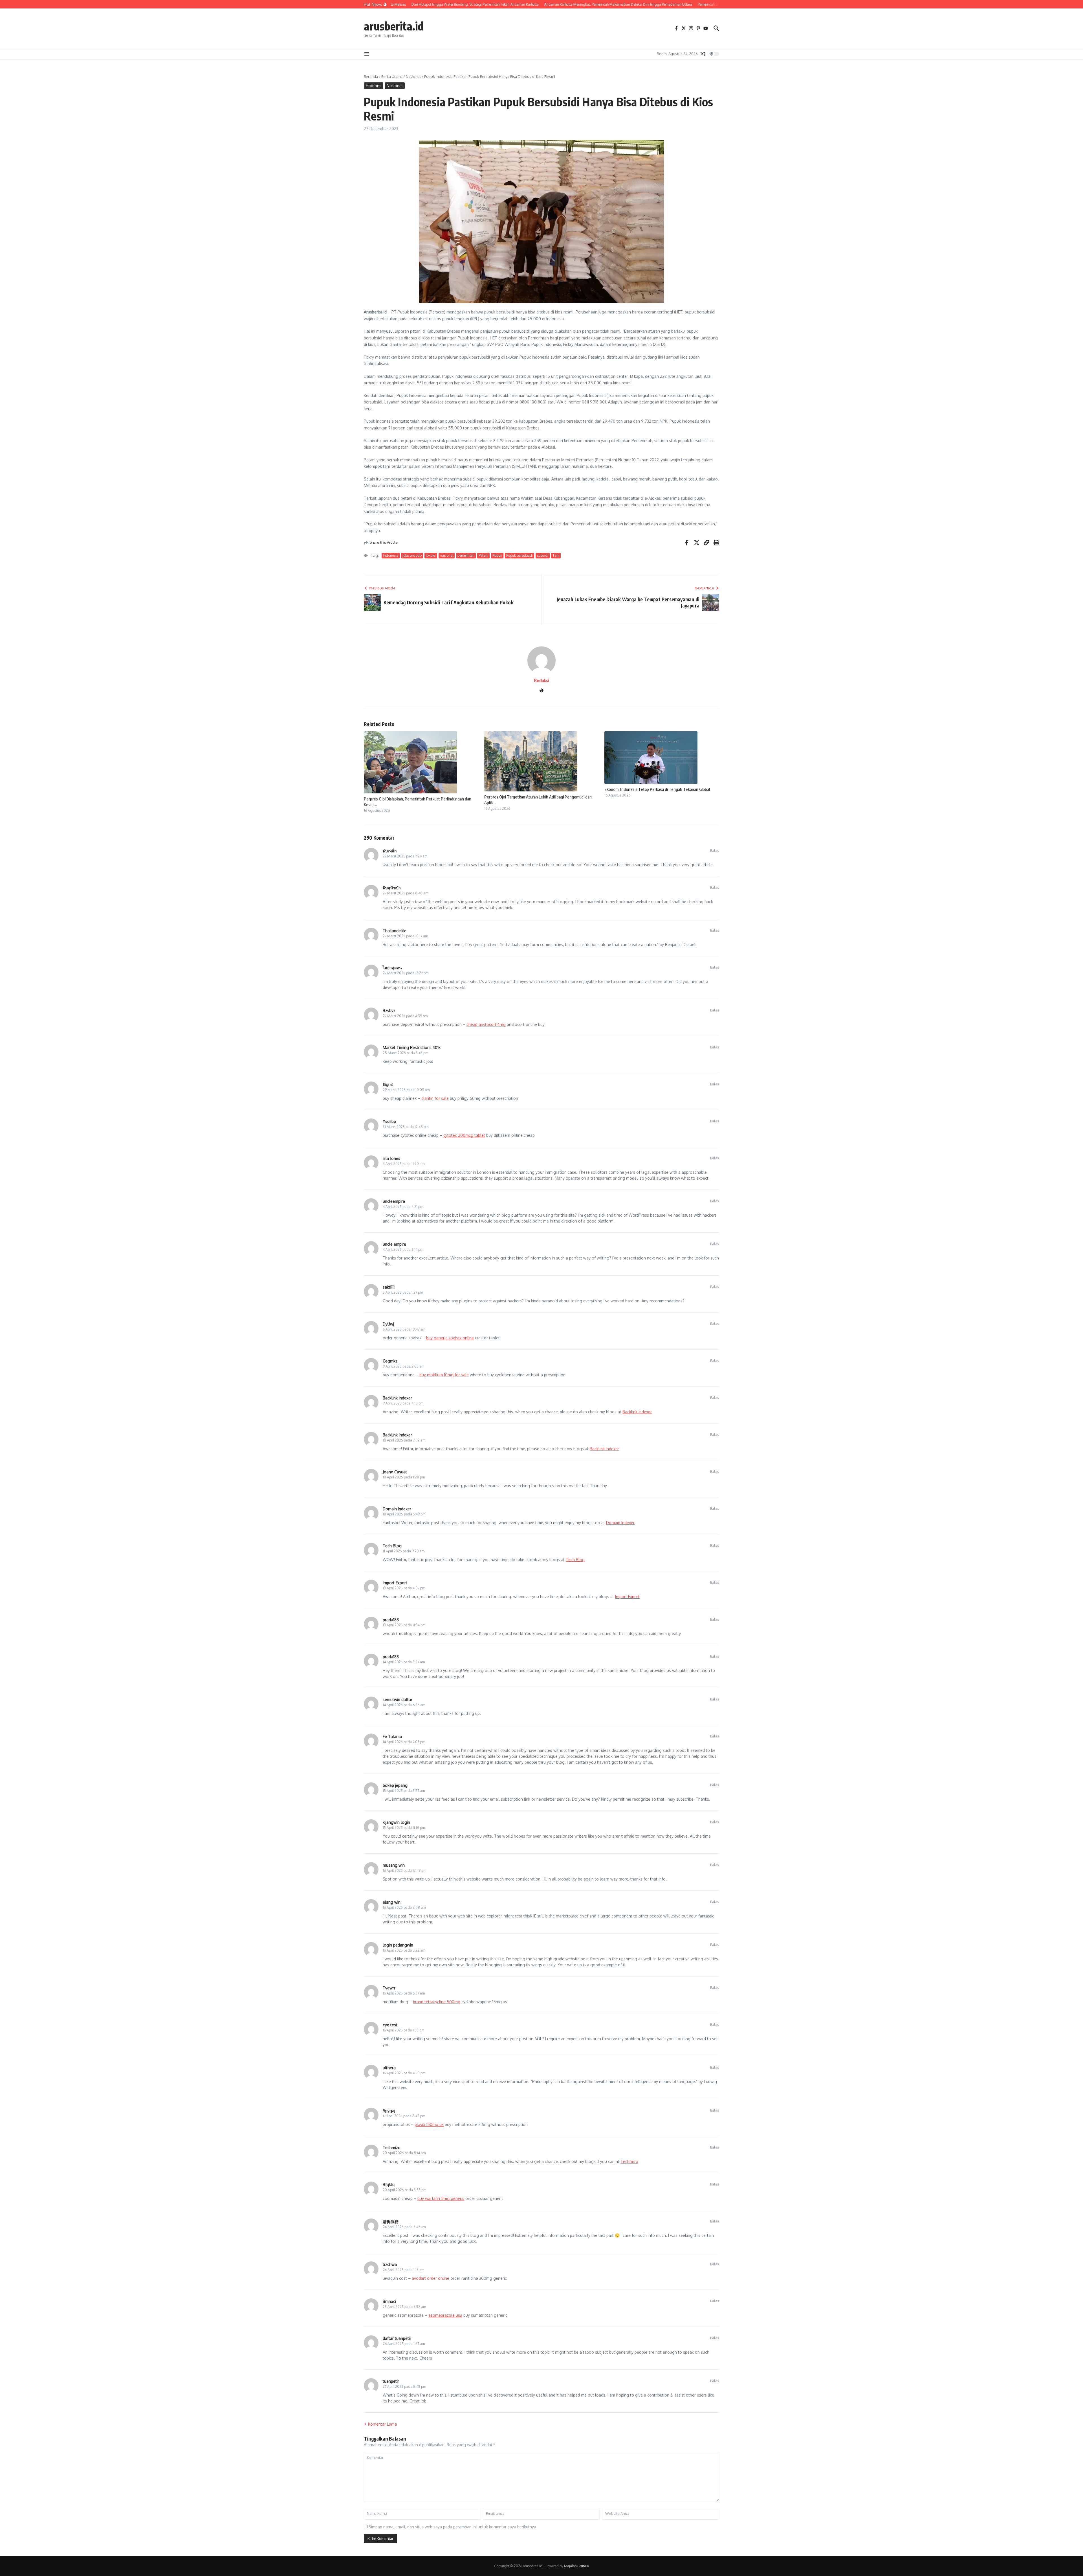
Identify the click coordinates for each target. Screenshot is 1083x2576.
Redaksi (541, 680)
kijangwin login (396, 1822)
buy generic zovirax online (450, 1338)
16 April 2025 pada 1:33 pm (403, 2030)
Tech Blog (392, 1546)
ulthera (389, 2068)
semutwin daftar (398, 1700)
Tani (556, 555)
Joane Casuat (395, 1472)
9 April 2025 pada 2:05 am (403, 1366)
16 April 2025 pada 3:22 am (404, 1950)
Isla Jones (391, 1158)
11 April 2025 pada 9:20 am (404, 1551)
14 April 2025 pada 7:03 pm (404, 1742)
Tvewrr (389, 1988)
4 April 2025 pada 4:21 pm (403, 1207)
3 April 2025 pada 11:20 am (404, 1164)
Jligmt (388, 1084)
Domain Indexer (397, 1509)
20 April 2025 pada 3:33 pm (404, 2190)
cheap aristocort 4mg (486, 1024)
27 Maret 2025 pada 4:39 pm (405, 1016)
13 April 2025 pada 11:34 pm (404, 1625)
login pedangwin (398, 1945)
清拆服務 (391, 2221)
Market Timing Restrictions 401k (412, 1047)
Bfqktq (389, 2185)
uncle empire (394, 1244)
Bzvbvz (389, 1011)
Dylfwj (388, 1324)
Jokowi (431, 555)
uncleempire (394, 1201)
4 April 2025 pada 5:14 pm (403, 1249)
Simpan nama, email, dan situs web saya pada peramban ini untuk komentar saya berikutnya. (453, 2527)
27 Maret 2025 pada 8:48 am (405, 893)
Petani (483, 555)
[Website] (541, 691)
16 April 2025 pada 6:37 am (404, 1993)
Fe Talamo (392, 1736)
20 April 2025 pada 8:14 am (404, 2153)
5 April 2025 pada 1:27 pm (403, 1292)
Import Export (395, 1583)
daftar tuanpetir (397, 2338)
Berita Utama (392, 76)
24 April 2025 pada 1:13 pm (403, 2270)
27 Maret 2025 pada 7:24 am (405, 856)
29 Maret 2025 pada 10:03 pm (406, 1090)
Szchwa (390, 2264)
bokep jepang (395, 1785)
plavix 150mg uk (429, 2124)
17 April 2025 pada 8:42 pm (404, 2116)
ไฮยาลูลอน (392, 968)
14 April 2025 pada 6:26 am (404, 1705)
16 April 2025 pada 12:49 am (404, 1870)
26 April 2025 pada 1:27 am (404, 2344)
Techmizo (392, 2148)
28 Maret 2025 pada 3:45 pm (405, 1053)
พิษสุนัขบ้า (392, 888)
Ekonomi (374, 86)
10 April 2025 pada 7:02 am (404, 1440)
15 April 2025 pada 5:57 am (404, 1791)
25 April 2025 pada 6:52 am (404, 2307)
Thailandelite (395, 931)
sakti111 (389, 1287)
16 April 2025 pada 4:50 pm (404, 2073)
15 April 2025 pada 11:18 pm (404, 1828)
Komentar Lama (382, 2424)
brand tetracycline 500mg (437, 2002)
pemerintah (466, 555)
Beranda (371, 76)
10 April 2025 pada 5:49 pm (404, 1514)
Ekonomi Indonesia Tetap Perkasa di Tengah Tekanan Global (657, 789)
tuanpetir (391, 2381)
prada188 (391, 1620)
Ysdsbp (389, 1121)
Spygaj (389, 2111)
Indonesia (391, 555)
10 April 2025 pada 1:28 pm (404, 1477)
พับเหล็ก (390, 851)
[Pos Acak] (703, 54)
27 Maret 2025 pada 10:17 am (405, 936)
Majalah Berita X (576, 2566)
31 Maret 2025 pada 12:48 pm (406, 1127)
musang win (394, 1865)
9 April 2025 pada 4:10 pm (403, 1403)
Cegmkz (390, 1361)
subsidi (543, 555)
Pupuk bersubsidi (520, 555)
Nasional (413, 76)
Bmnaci (389, 2301)
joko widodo (412, 555)
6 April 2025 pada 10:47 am (404, 1329)
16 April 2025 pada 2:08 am (404, 1907)
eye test (390, 2025)
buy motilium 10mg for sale (444, 1375)
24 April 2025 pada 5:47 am (404, 2227)
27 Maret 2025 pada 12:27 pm (406, 973)
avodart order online (431, 2278)
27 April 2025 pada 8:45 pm (404, 2387)
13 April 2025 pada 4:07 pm (404, 1588)
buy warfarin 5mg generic (441, 2198)
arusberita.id (394, 26)
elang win (392, 1902)
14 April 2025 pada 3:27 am (404, 1662)
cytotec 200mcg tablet (464, 1135)
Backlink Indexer (397, 1398)
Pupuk (497, 555)
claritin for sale (435, 1098)
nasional (447, 555)
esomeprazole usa (445, 2315)
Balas (715, 850)
